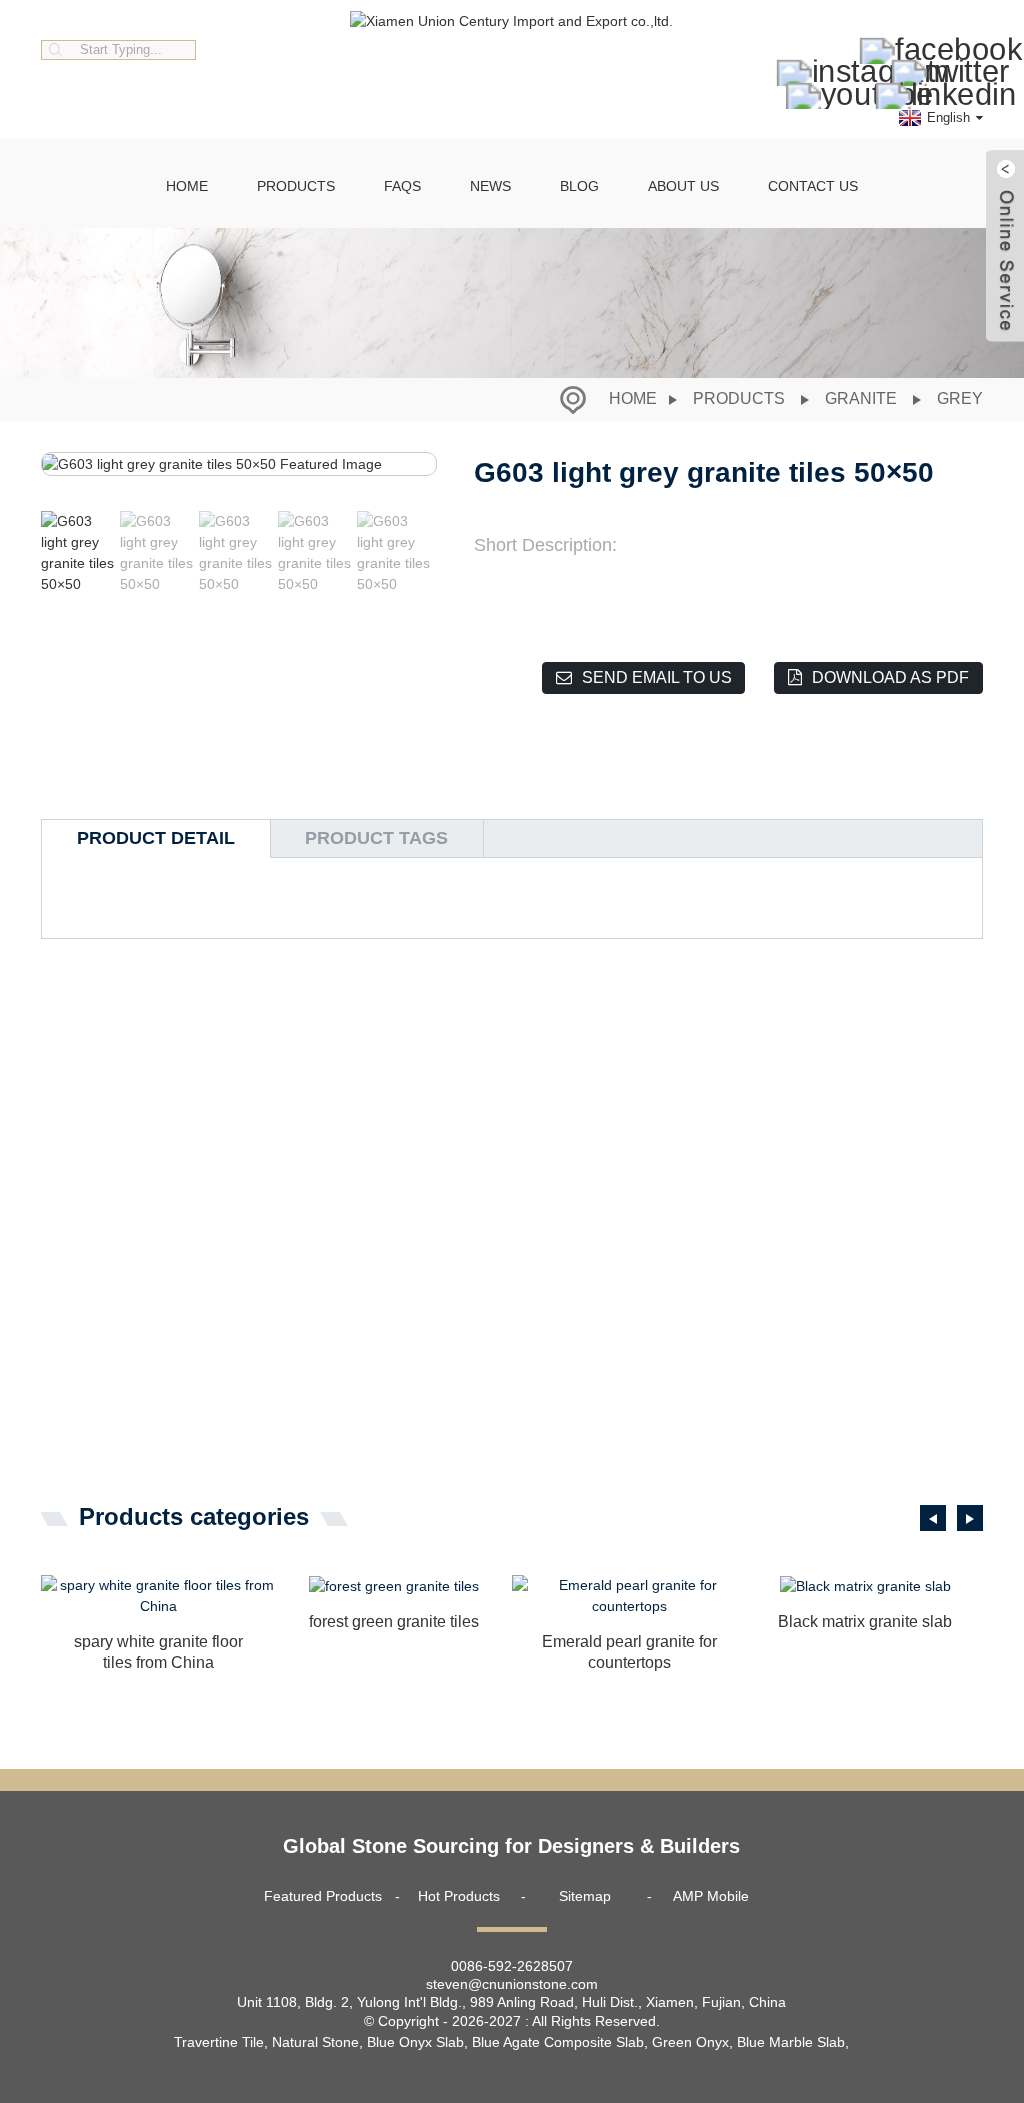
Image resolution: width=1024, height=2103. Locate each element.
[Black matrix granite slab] (866, 1586)
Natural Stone (315, 2042)
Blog (579, 186)
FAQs (402, 186)
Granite (861, 398)
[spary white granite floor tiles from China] (159, 1596)
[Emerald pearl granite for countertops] (630, 1596)
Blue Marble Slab (791, 2042)
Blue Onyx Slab (415, 2042)
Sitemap (585, 1896)
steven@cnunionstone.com (512, 1984)
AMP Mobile (711, 1896)
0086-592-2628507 (512, 1966)
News (490, 186)
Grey (960, 398)
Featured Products (323, 1896)
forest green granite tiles (394, 1621)
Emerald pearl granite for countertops (629, 1652)
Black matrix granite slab (865, 1621)
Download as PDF (890, 677)
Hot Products (459, 1896)
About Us (683, 186)
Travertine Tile (219, 2042)
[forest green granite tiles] (394, 1586)
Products (296, 186)
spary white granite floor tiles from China (158, 1652)
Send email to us (657, 677)
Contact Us (813, 186)
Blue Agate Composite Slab (558, 2042)
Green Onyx (690, 2042)
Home (187, 186)
